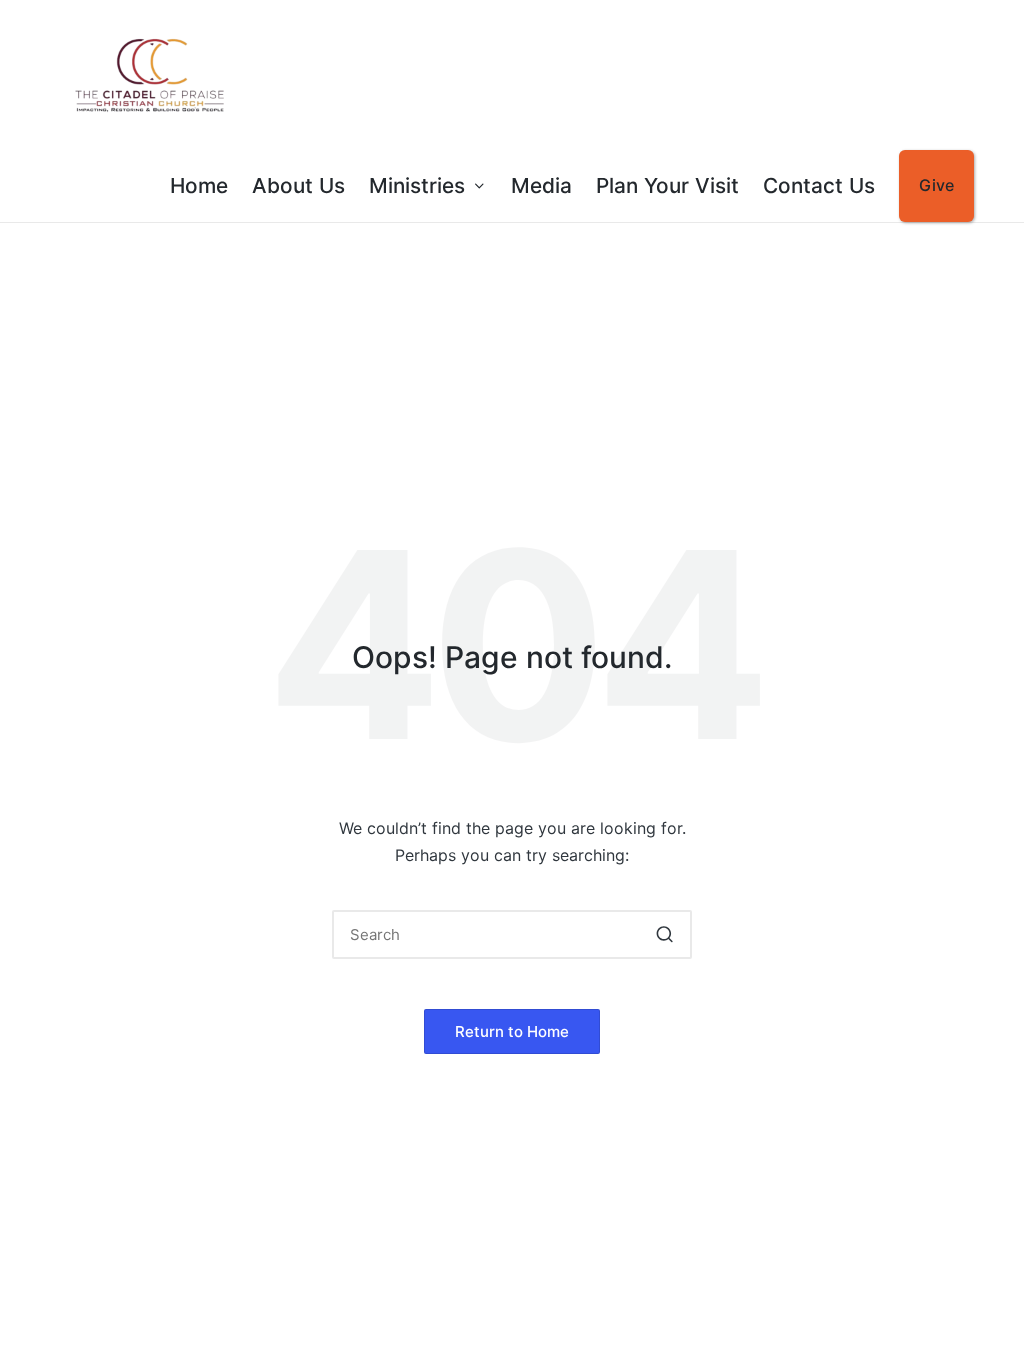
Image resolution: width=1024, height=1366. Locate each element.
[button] (664, 934)
